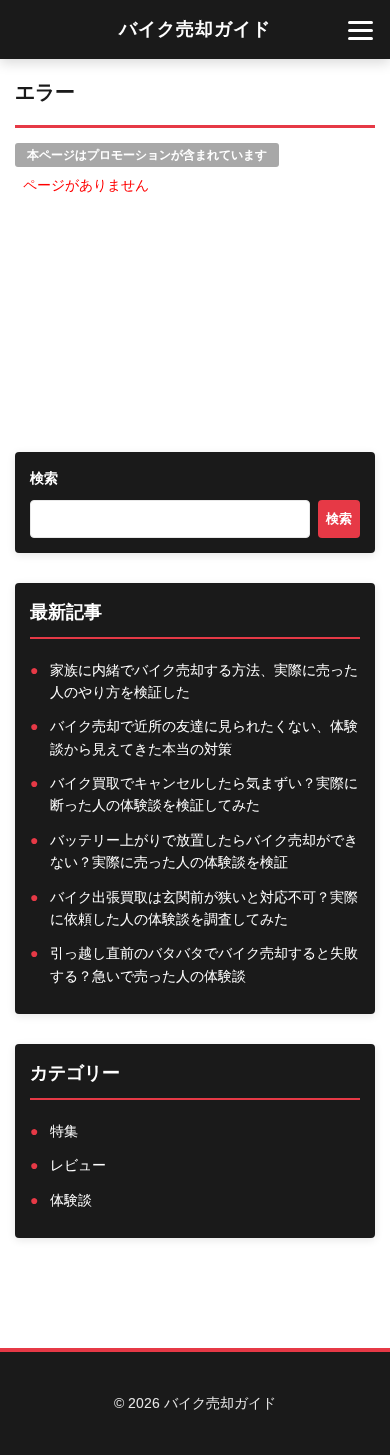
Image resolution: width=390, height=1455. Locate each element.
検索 (44, 478)
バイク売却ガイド (195, 29)
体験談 (71, 1200)
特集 (64, 1131)
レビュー (78, 1165)
